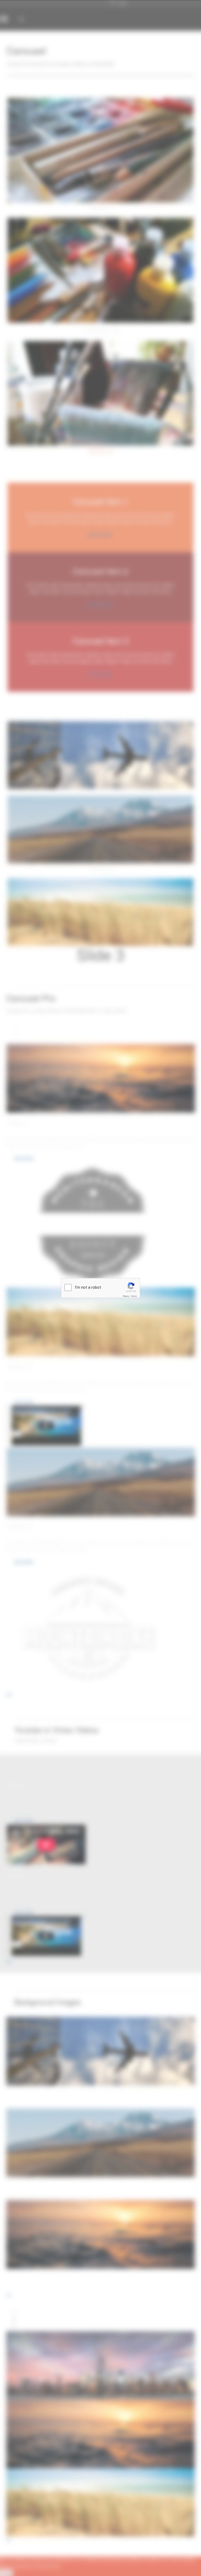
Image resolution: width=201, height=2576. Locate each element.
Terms (134, 1296)
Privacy (126, 1296)
